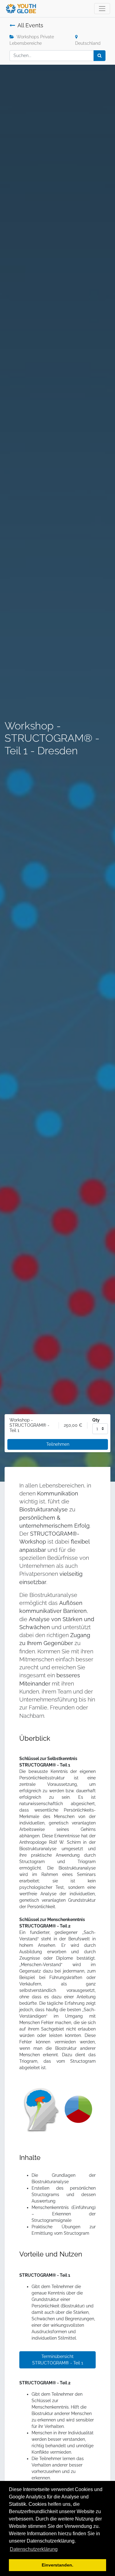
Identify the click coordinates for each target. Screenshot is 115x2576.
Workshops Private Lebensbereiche (32, 40)
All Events (30, 25)
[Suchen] (100, 56)
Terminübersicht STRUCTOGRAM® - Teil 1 (58, 2360)
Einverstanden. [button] (57, 2565)
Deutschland (88, 43)
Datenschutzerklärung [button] (34, 2549)
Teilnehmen (58, 1444)
